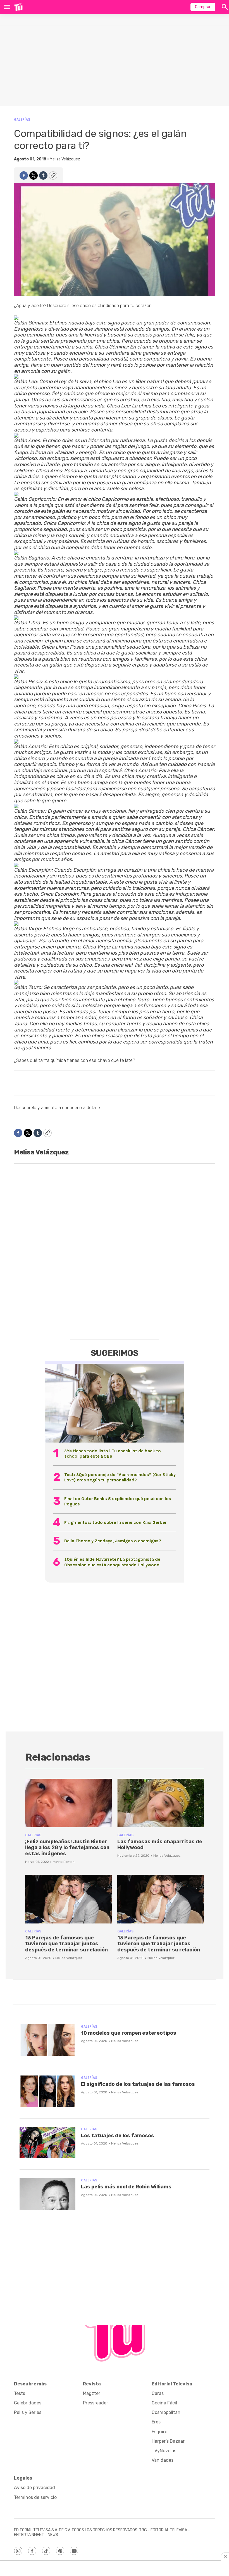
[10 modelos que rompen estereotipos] (47, 2040)
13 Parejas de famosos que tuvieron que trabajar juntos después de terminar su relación (66, 1944)
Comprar (203, 7)
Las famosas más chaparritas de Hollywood (160, 1845)
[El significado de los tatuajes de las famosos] (47, 2091)
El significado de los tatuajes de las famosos (138, 2084)
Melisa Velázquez (65, 159)
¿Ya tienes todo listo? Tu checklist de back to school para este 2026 (113, 1453)
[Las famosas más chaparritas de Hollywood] (161, 1803)
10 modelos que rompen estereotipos (129, 2033)
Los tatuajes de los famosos (118, 2136)
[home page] (18, 7)
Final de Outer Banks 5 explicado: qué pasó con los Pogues (118, 1501)
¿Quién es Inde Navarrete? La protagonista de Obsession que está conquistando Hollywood (112, 1562)
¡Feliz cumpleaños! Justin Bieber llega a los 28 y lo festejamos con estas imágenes (67, 1848)
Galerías (22, 119)
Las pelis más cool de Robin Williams (126, 2187)
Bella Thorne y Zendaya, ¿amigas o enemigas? (113, 1541)
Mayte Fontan (64, 1862)
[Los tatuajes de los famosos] (47, 2143)
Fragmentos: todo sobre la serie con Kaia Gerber (115, 1522)
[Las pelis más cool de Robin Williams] (47, 2194)
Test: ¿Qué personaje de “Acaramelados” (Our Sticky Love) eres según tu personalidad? (120, 1477)
